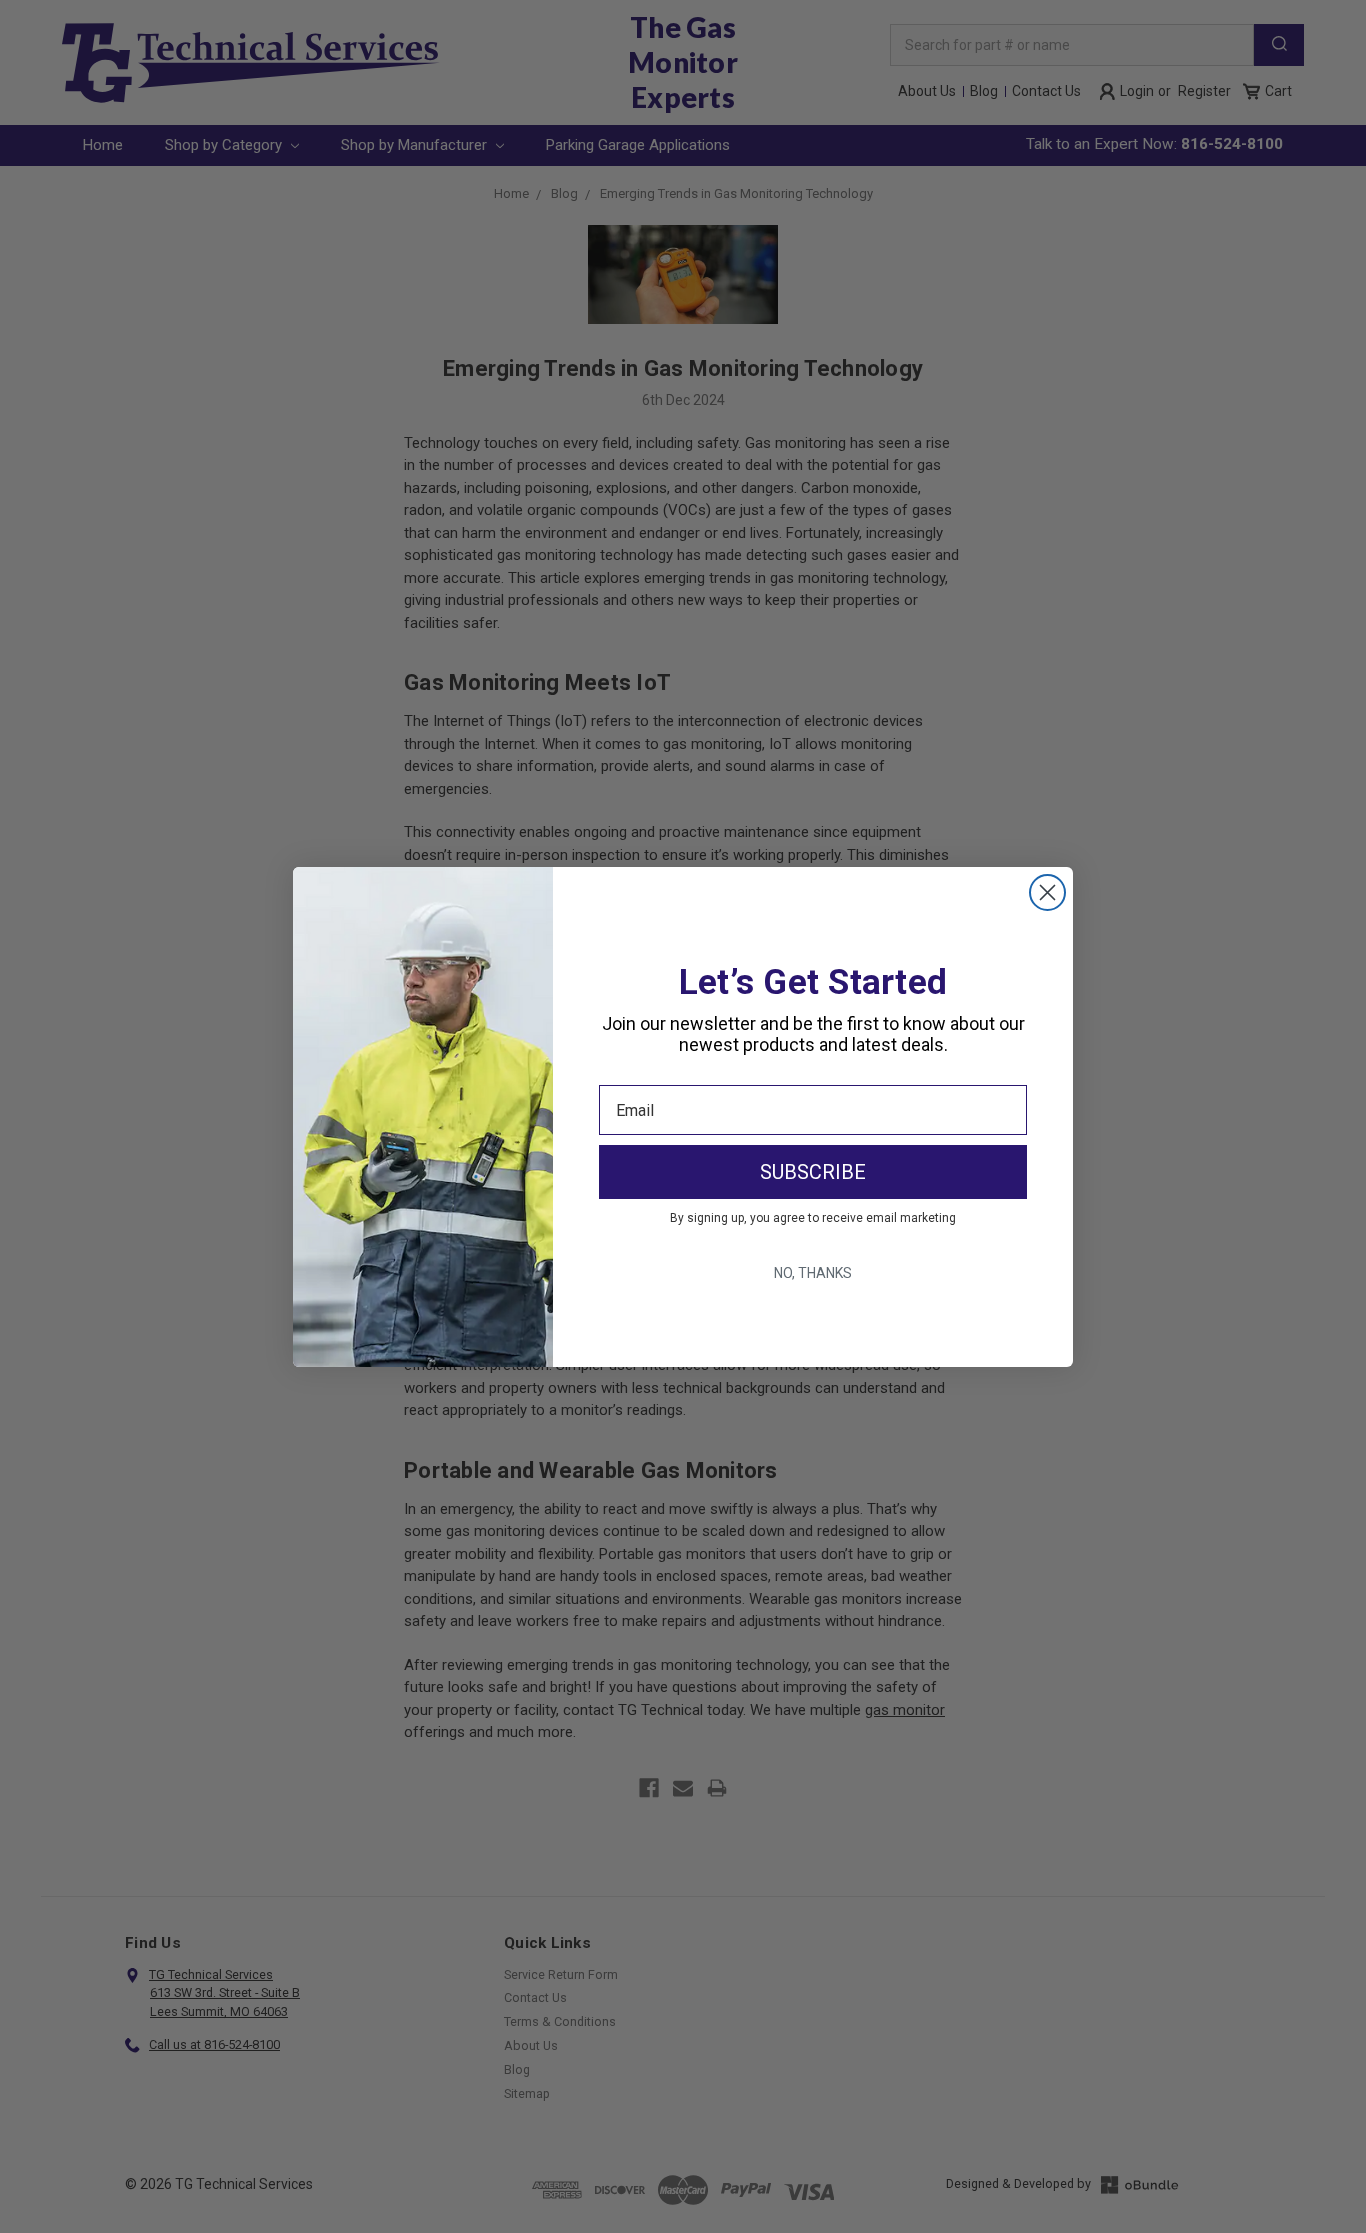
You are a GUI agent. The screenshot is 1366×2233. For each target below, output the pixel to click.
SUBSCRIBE (813, 1172)
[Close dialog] (1047, 892)
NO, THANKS (813, 1273)
